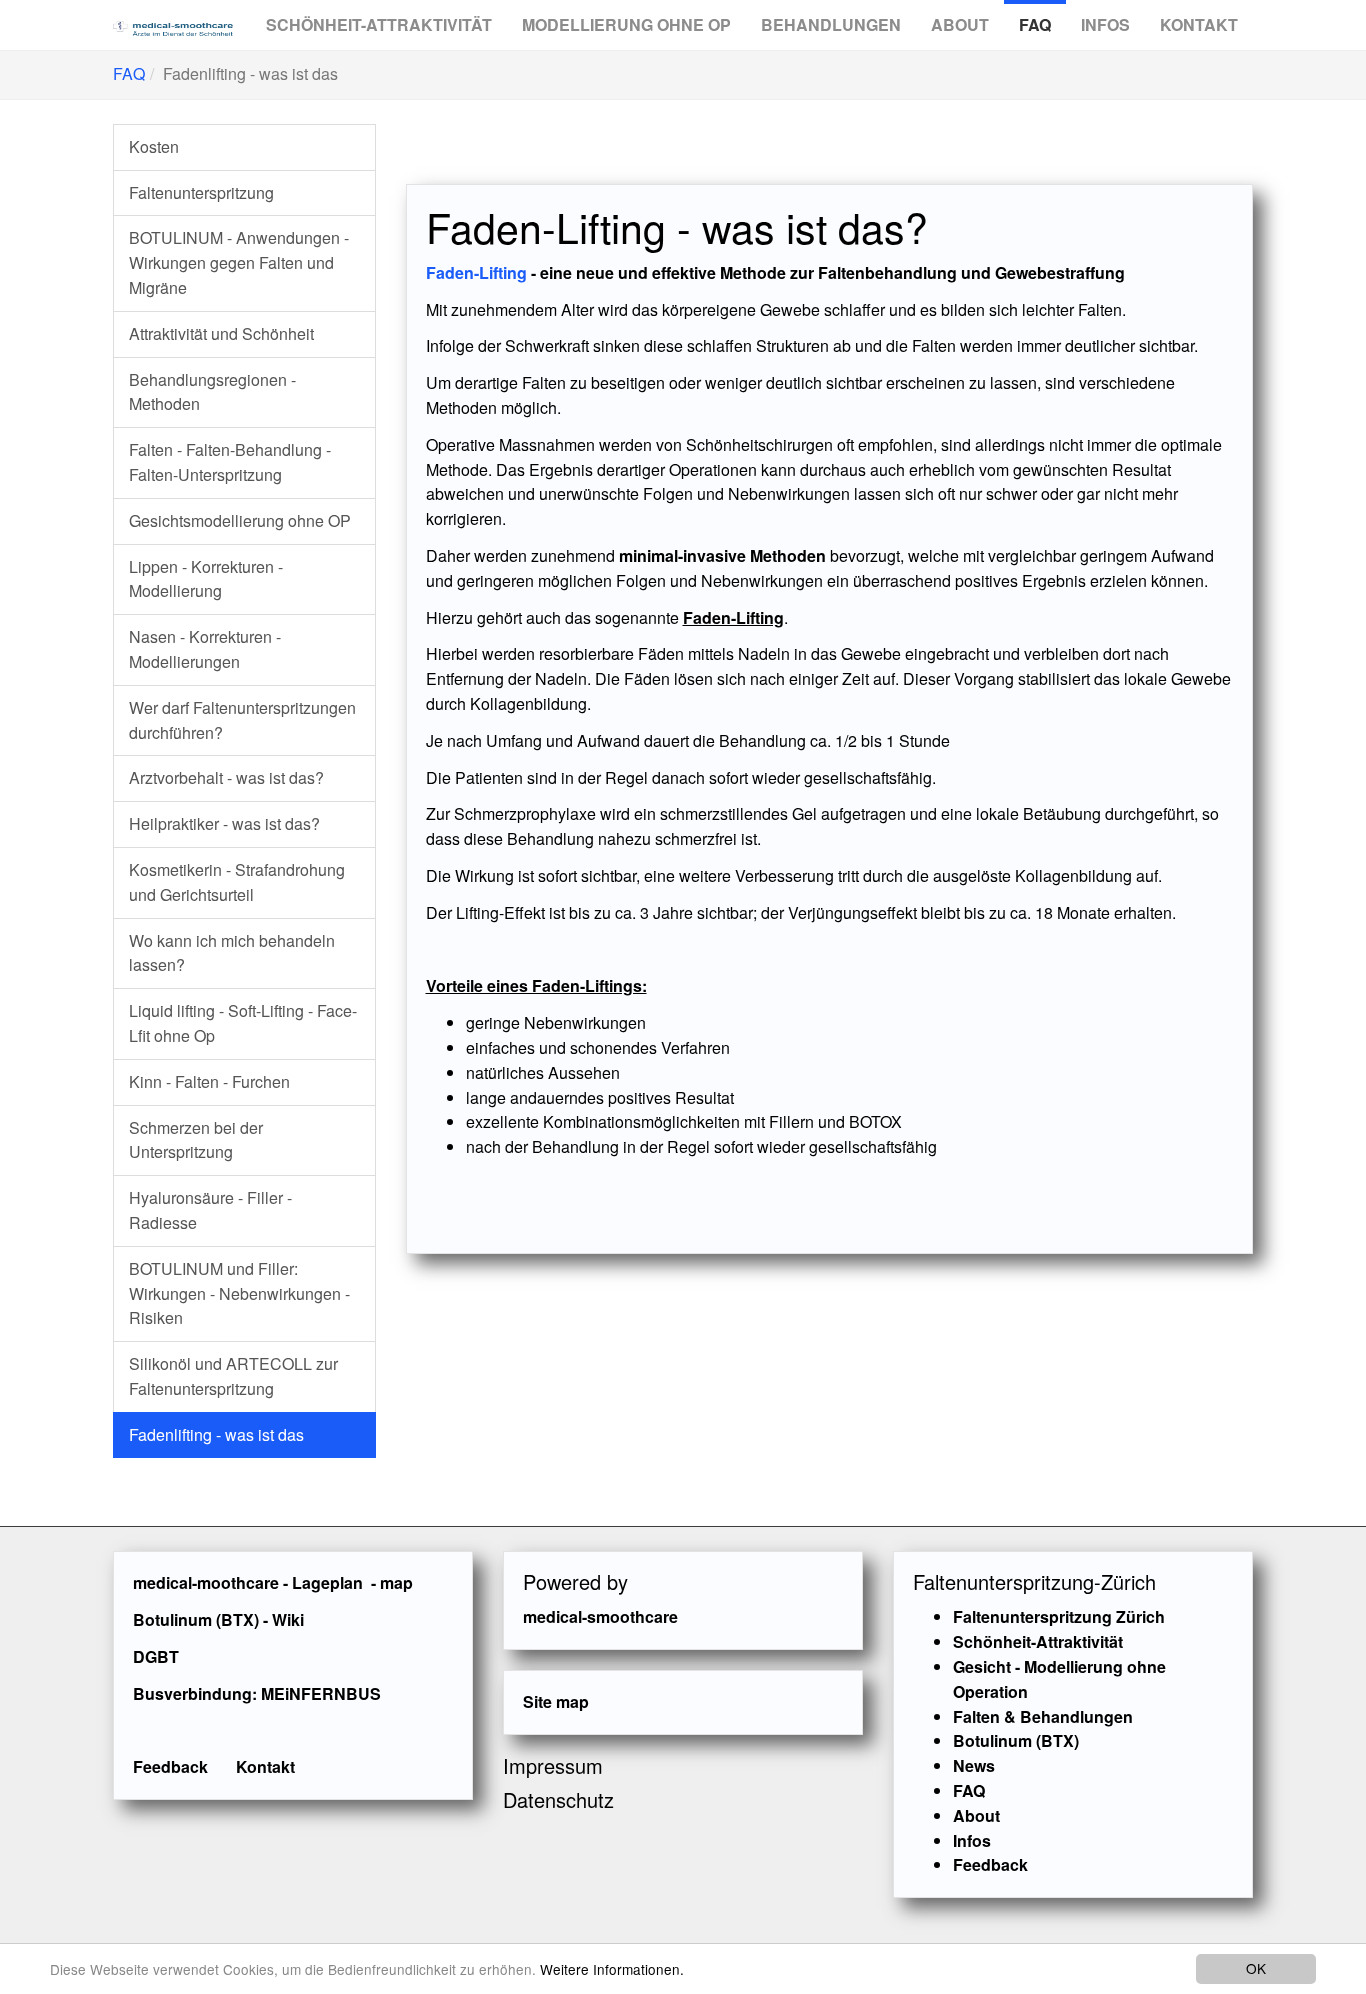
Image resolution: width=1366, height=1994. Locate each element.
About (960, 24)
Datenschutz (558, 1799)
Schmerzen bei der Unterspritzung (196, 1140)
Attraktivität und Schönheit (221, 333)
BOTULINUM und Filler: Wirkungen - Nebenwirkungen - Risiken (239, 1293)
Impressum (553, 1765)
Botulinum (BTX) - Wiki (218, 1619)
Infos (1105, 24)
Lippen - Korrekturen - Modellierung (206, 579)
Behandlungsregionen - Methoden (212, 392)
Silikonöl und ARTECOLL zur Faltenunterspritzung (233, 1376)
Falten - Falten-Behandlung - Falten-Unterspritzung (230, 462)
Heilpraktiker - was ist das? (224, 823)
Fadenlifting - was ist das (216, 1434)
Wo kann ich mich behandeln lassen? (232, 953)
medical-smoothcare (600, 1616)
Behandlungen (831, 24)
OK (1256, 1968)
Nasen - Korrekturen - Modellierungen (205, 649)
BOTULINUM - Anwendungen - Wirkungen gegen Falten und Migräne (239, 262)
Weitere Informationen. (612, 1969)
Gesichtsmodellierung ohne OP (240, 520)
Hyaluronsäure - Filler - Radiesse (210, 1210)
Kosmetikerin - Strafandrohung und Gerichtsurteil (237, 882)
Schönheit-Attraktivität (379, 24)
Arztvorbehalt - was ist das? (226, 777)
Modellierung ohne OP (626, 24)
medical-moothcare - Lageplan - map (273, 1582)
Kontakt (1199, 24)
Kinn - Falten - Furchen (209, 1081)
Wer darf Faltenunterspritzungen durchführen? (242, 720)
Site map (556, 1701)
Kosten (154, 146)
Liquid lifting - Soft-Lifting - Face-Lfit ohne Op (243, 1023)
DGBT (156, 1656)
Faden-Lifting (476, 272)
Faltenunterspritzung (201, 192)
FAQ (1035, 24)
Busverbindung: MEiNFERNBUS (257, 1693)
